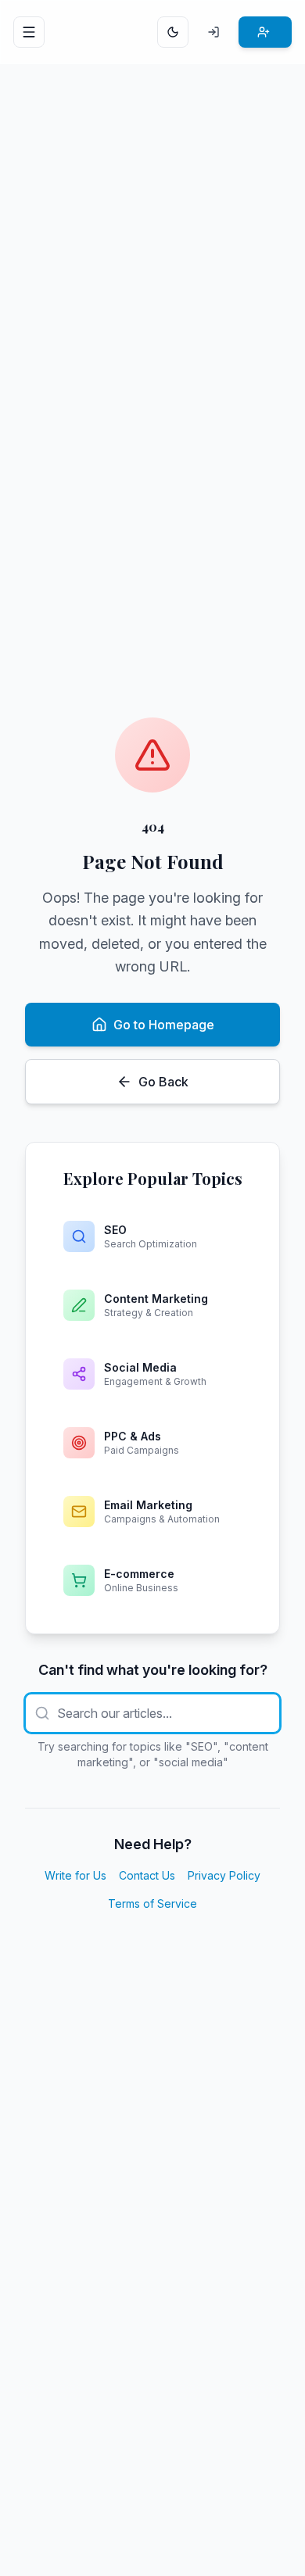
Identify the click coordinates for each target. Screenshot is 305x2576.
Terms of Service (152, 1903)
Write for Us (75, 1875)
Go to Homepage (164, 1025)
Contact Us (147, 1875)
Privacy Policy (224, 1875)
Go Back (163, 1082)
